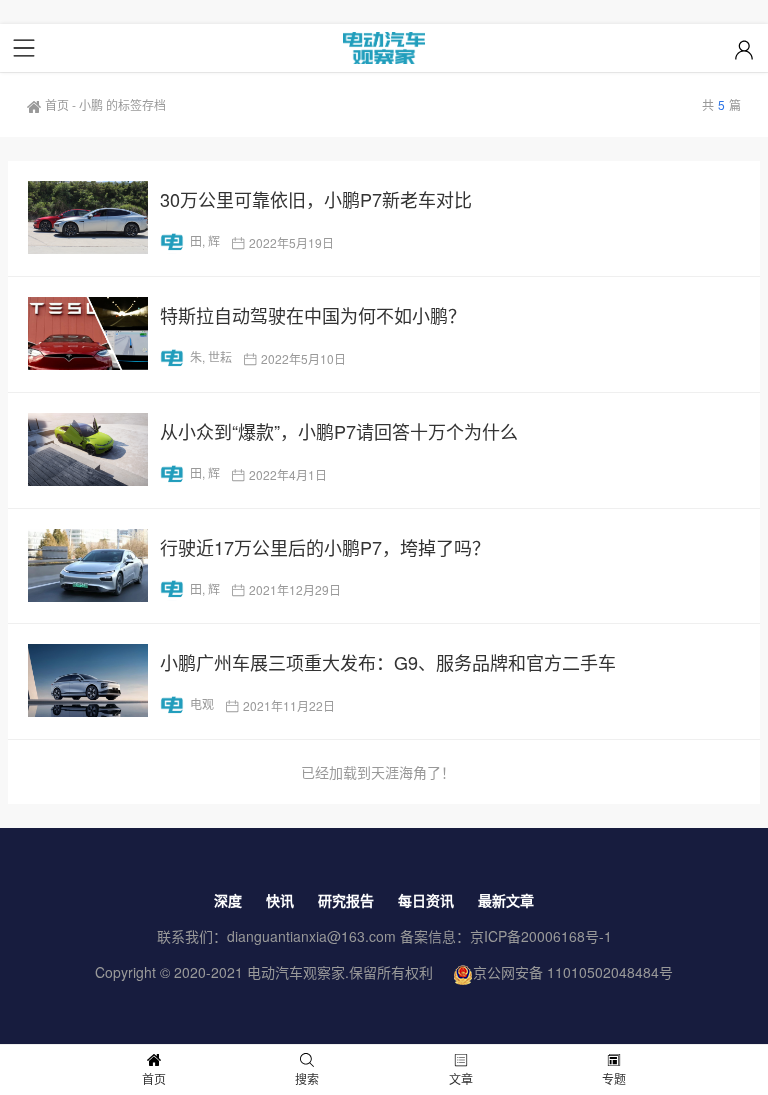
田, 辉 (205, 240)
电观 (202, 703)
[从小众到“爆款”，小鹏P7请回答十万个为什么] (88, 449)
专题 (614, 1078)
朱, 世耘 (211, 356)
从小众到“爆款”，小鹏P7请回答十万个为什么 (339, 431)
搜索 (307, 1078)
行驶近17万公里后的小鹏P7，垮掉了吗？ (325, 547)
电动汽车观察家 (296, 972)
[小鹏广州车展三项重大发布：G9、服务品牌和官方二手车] (88, 680)
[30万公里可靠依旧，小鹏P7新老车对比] (88, 217)
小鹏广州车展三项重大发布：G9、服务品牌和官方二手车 (388, 662)
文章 (461, 1078)
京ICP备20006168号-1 (541, 936)
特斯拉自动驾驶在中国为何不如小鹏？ (313, 315)
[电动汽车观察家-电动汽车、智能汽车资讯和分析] (383, 48)
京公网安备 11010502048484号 (573, 972)
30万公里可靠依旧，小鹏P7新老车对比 (316, 199)
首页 (57, 104)
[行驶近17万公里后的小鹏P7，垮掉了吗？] (88, 565)
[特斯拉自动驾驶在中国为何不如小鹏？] (88, 333)
